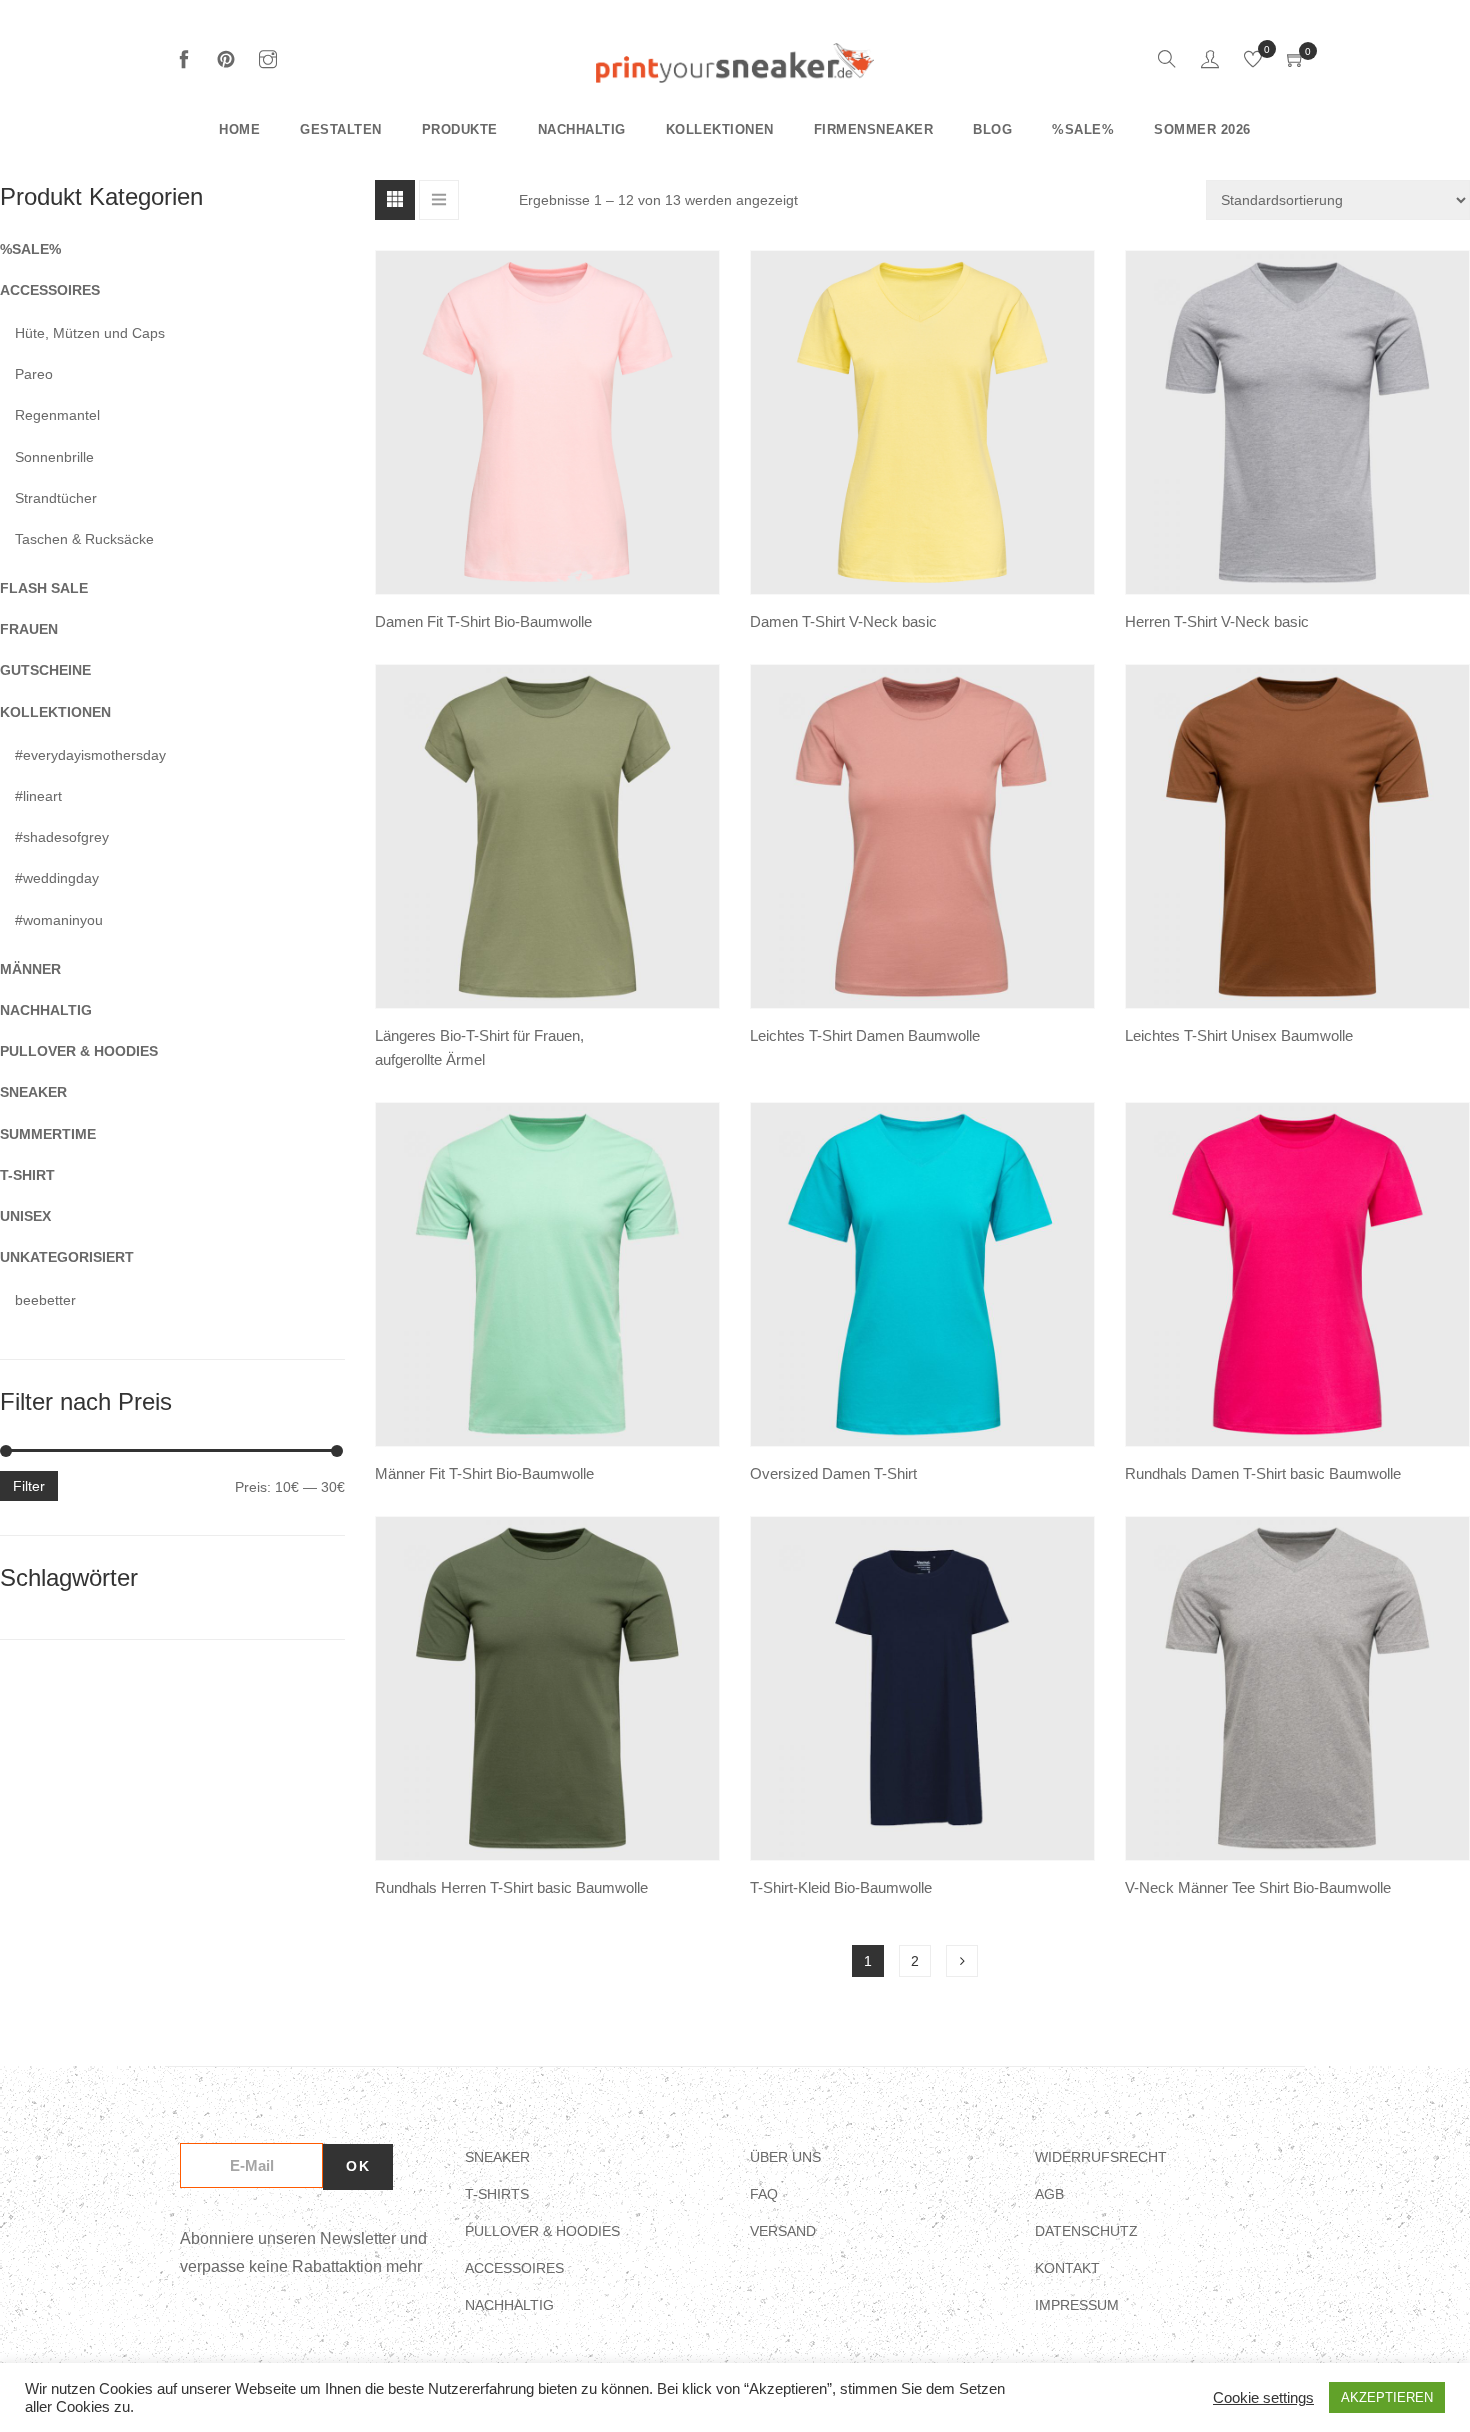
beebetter (45, 1300)
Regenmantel (57, 415)
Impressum (1077, 2305)
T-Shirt (27, 1175)
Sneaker (33, 1092)
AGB (1049, 2194)
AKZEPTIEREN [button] (1387, 2397)
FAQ (764, 2194)
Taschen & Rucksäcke (84, 539)
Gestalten (341, 129)
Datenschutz (1086, 2231)
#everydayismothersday (90, 755)
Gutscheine (45, 670)
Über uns (785, 2157)
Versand (783, 2231)
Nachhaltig (582, 129)
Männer (30, 969)
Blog (992, 129)
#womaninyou (59, 920)
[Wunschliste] (1253, 62)
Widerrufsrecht (1101, 2157)
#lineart (38, 796)
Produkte (460, 129)
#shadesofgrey (62, 837)
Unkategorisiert (67, 1257)
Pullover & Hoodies (79, 1051)
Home (239, 129)
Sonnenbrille (54, 457)
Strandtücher (56, 498)
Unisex (25, 1216)
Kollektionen (720, 129)
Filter (29, 1486)
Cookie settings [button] (1263, 2398)
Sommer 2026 (1202, 129)
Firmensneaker (874, 129)
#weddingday (57, 878)
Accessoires (50, 290)
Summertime (48, 1134)
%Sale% (1083, 129)
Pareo (34, 374)
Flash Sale (44, 588)
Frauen (29, 629)
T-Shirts (497, 2194)
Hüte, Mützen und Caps (90, 333)
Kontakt (1067, 2268)
